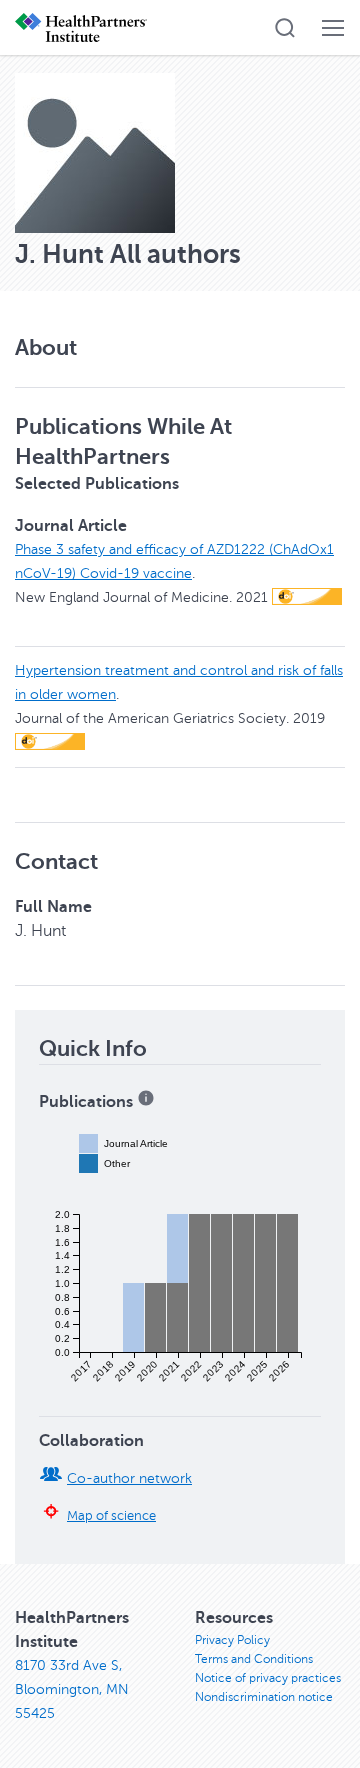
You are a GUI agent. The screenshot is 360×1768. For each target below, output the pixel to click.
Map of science (111, 1516)
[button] (285, 28)
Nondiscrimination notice (264, 1697)
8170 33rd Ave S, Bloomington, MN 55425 (72, 1689)
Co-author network (129, 1478)
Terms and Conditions (254, 1659)
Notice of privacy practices (268, 1678)
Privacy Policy (232, 1640)
